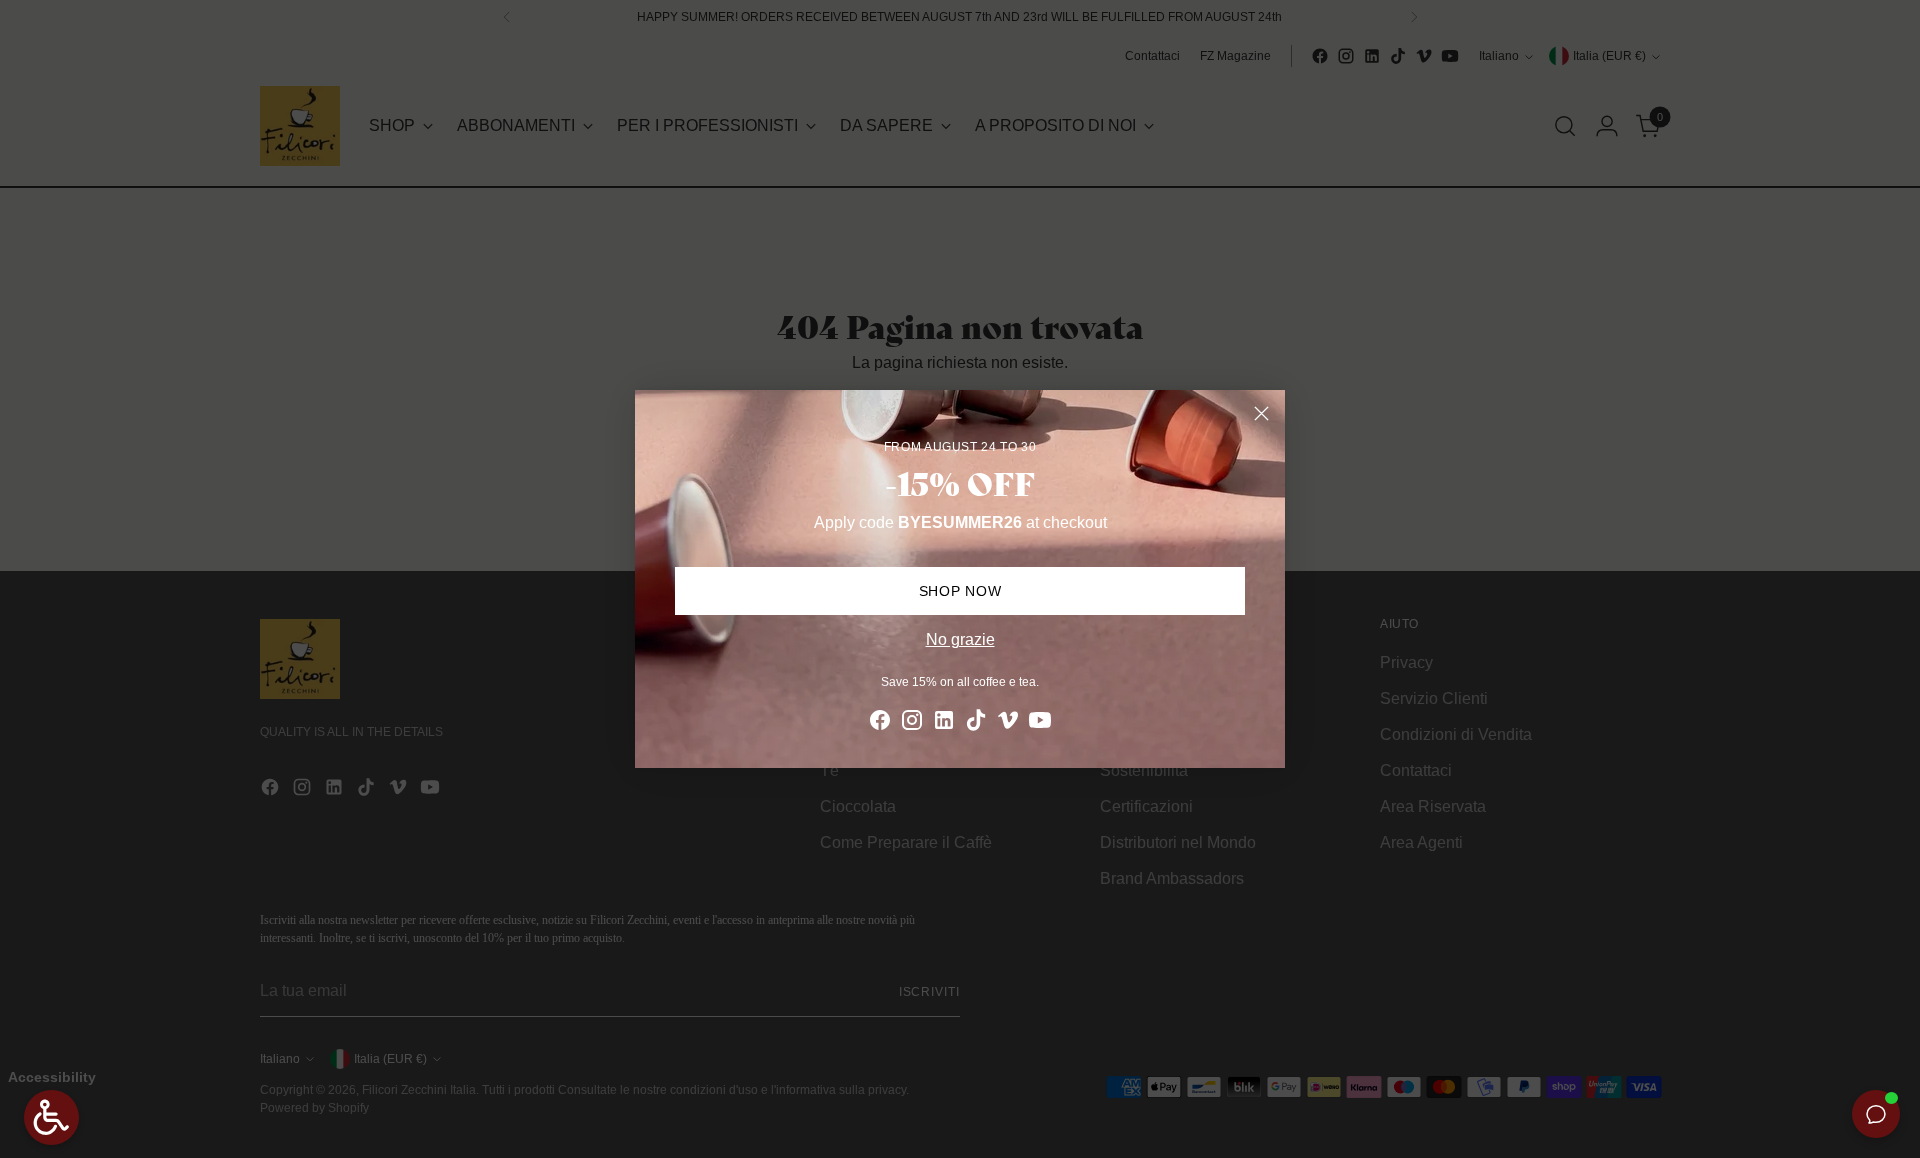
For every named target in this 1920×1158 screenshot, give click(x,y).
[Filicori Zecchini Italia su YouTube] (1040, 723)
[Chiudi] (1261, 413)
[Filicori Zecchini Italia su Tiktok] (976, 723)
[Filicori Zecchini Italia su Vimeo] (1008, 723)
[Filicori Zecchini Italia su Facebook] (880, 723)
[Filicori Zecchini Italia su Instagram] (912, 723)
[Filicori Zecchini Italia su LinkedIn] (944, 723)
